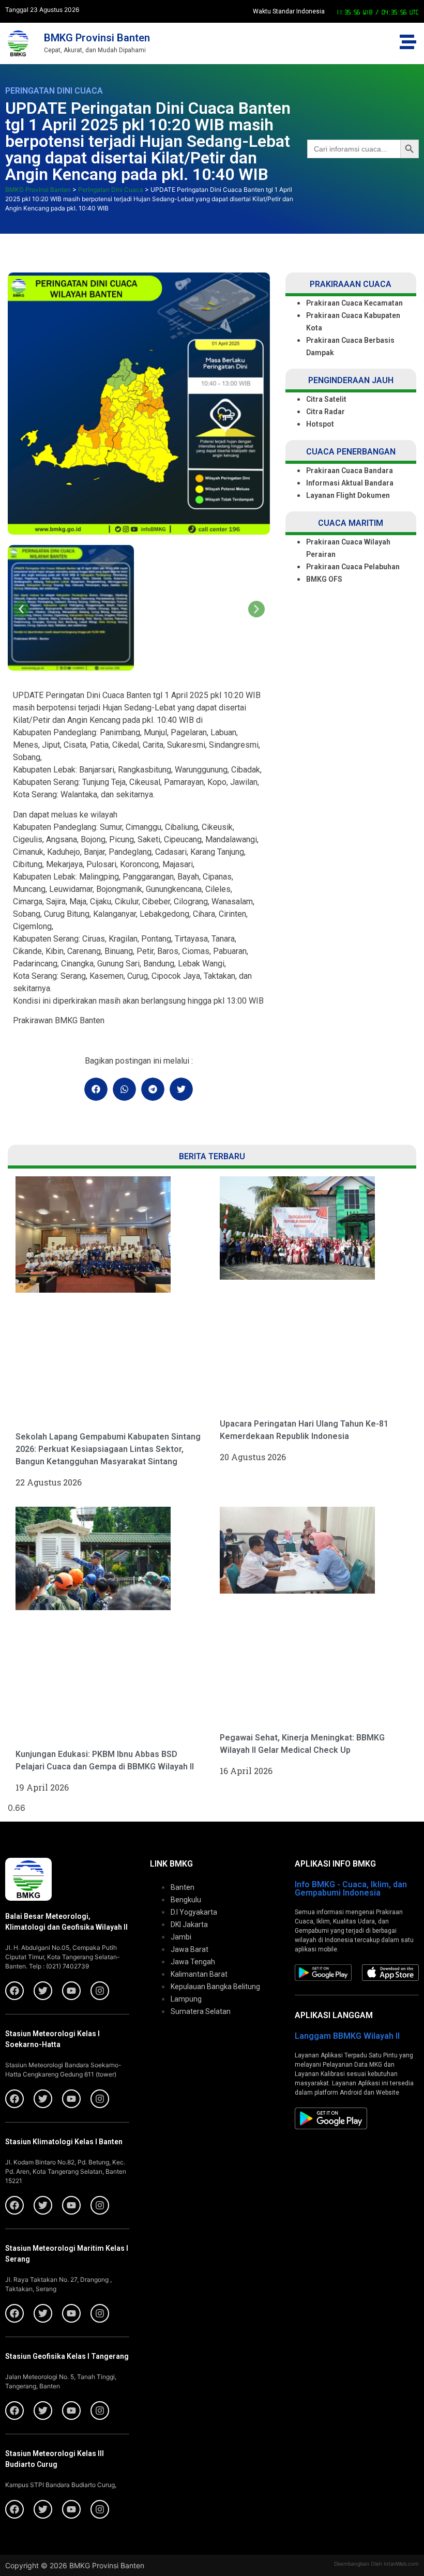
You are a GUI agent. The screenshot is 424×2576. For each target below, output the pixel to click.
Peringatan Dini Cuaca (54, 91)
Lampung (186, 1999)
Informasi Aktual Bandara (350, 483)
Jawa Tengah (193, 1962)
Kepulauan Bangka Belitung (215, 1987)
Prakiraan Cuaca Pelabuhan (354, 567)
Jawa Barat (190, 1949)
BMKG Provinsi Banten (97, 38)
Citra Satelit (326, 399)
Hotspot (320, 424)
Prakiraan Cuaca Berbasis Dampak (350, 346)
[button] (21, 609)
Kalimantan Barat (199, 1974)
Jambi (181, 1937)
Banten (183, 1887)
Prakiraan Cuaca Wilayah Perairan (348, 548)
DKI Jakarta (189, 1925)
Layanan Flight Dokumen (348, 495)
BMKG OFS (324, 579)
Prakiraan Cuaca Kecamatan (354, 303)
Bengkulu (186, 1900)
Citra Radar (325, 412)
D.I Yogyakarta (194, 1912)
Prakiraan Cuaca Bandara (350, 471)
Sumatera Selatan (201, 2011)
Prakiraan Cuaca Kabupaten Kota (353, 322)
